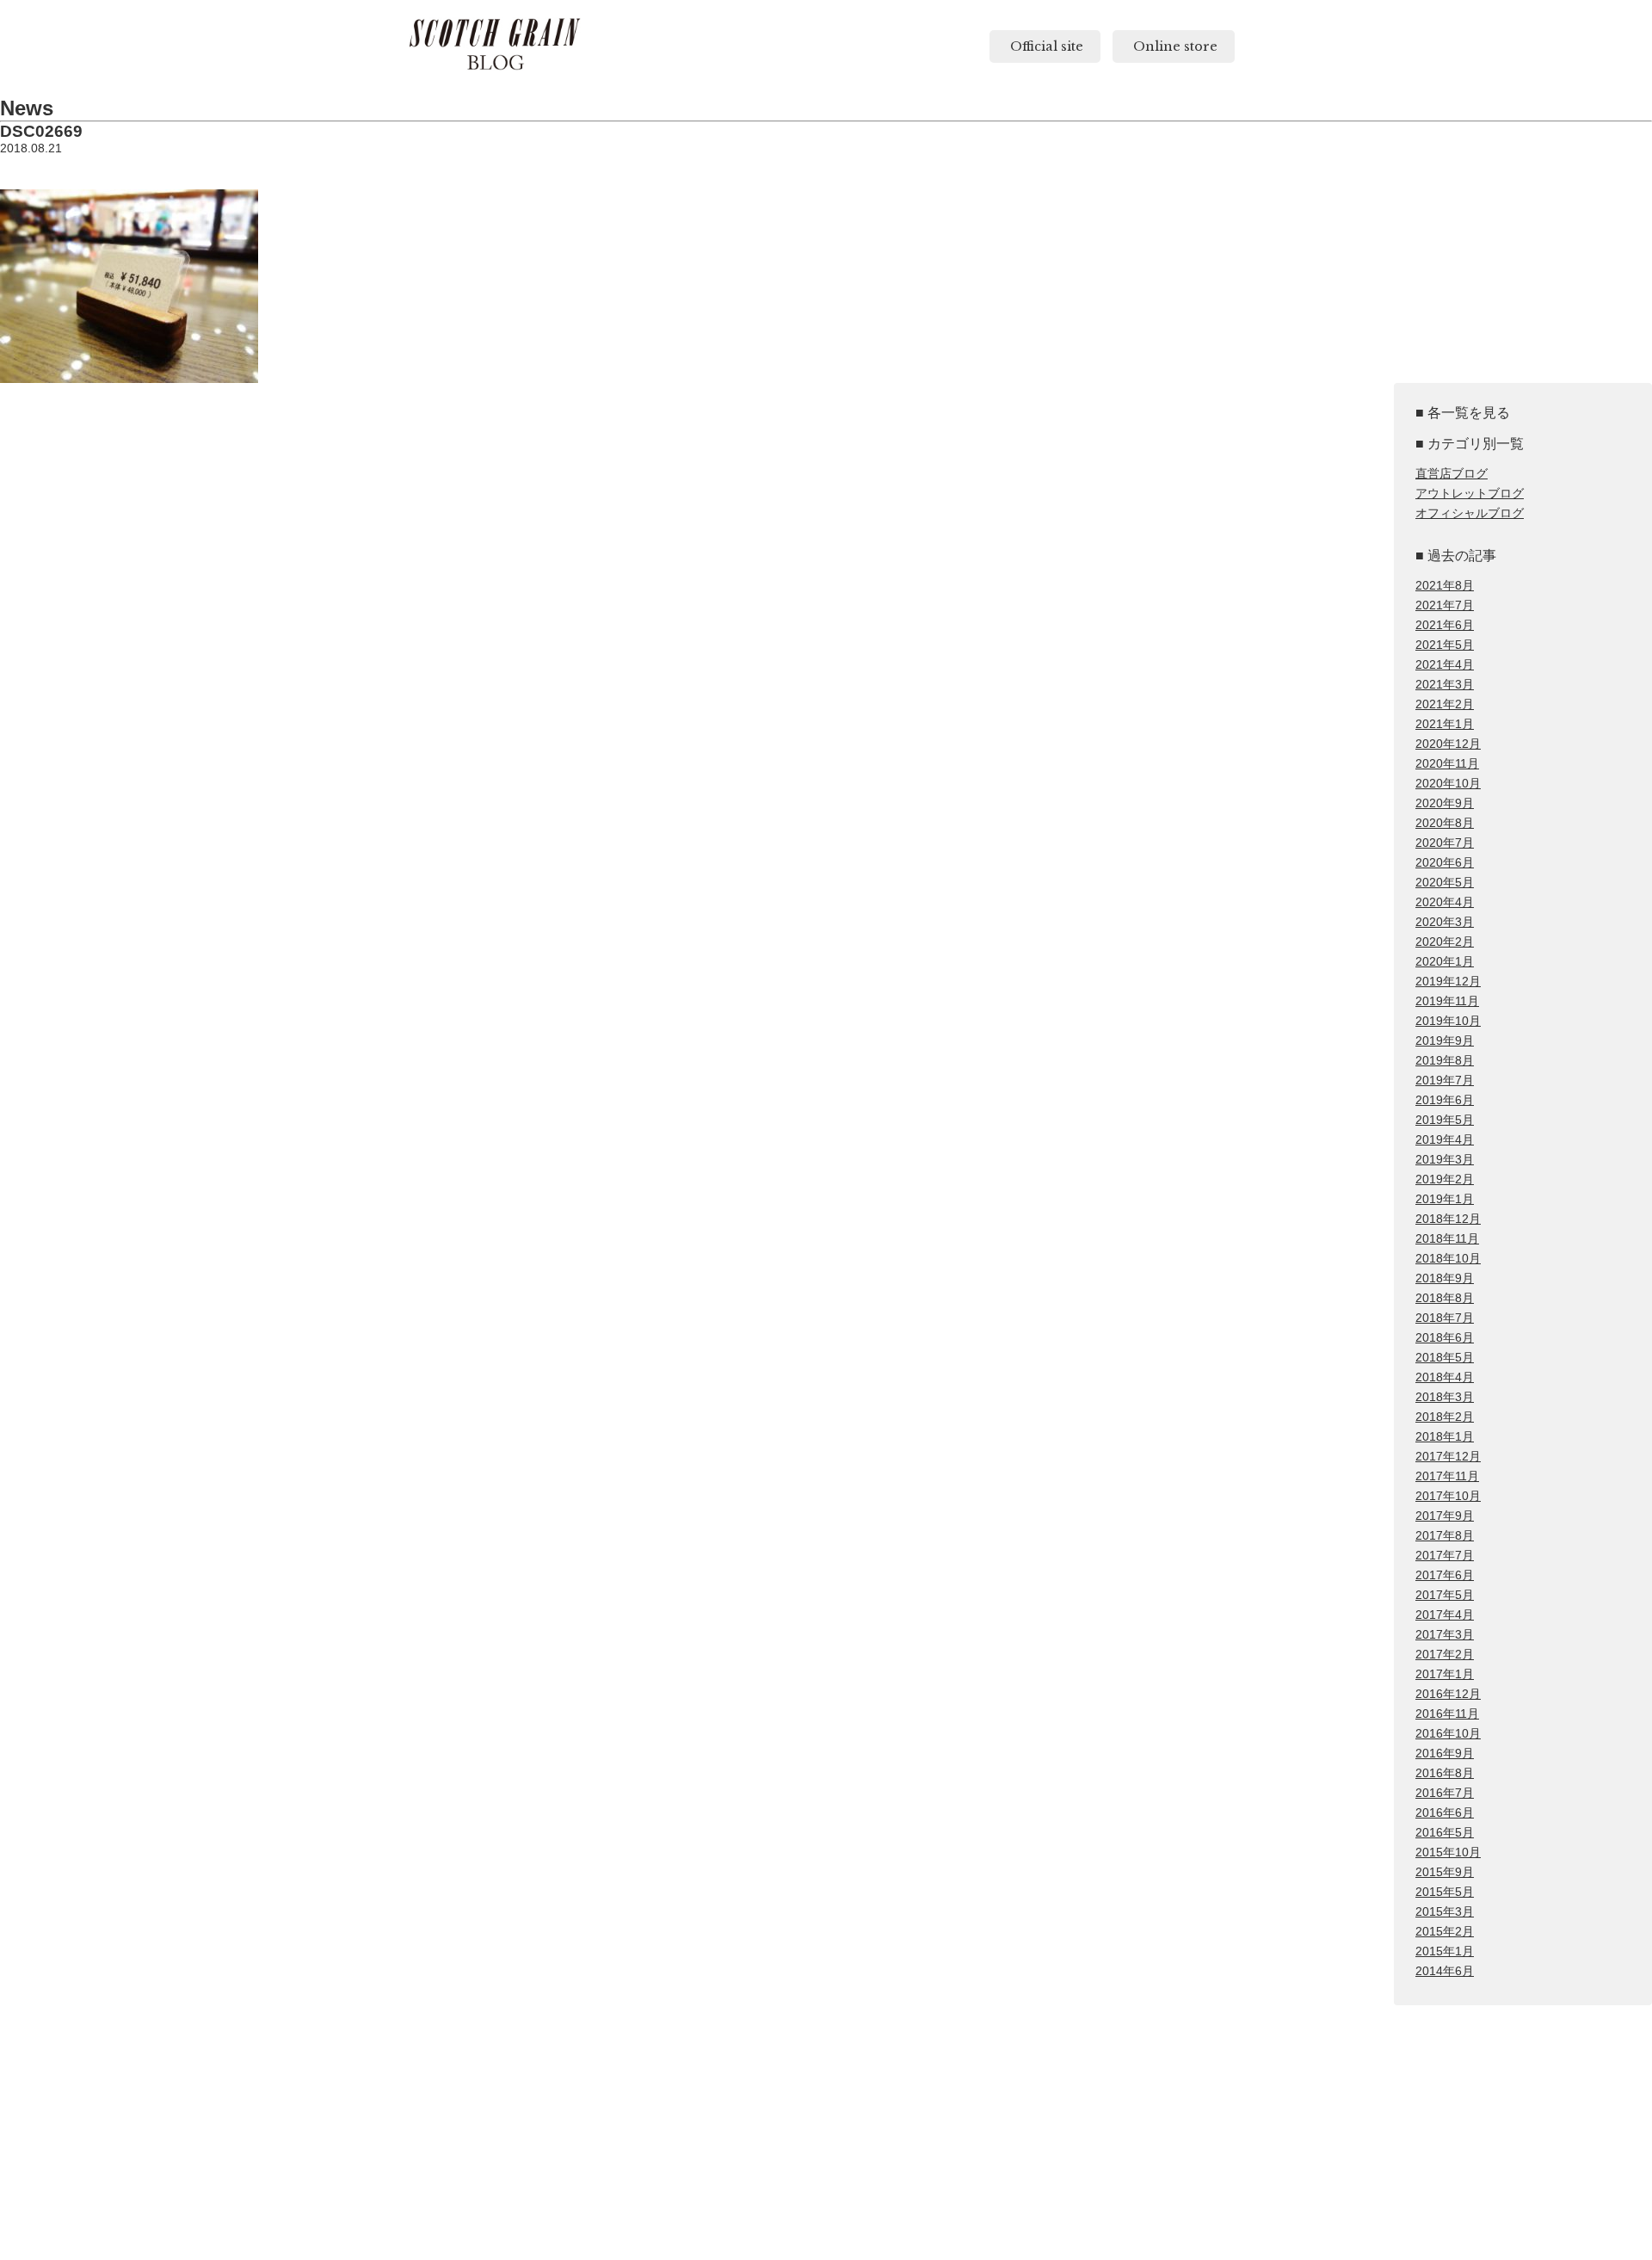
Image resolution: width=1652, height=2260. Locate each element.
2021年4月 (1445, 665)
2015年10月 (1448, 1852)
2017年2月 (1445, 1655)
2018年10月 (1448, 1259)
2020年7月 (1445, 843)
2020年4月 (1445, 902)
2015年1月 (1445, 1951)
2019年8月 (1445, 1061)
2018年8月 (1445, 1298)
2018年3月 (1445, 1397)
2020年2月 (1445, 942)
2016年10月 (1448, 1734)
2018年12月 (1448, 1219)
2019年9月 (1445, 1041)
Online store (1174, 46)
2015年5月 (1445, 1892)
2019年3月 (1445, 1160)
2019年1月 (1445, 1199)
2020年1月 (1445, 962)
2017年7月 (1445, 1556)
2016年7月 (1445, 1793)
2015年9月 (1445, 1872)
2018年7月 (1445, 1318)
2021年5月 (1445, 645)
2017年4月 (1445, 1615)
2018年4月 (1445, 1377)
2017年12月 (1448, 1457)
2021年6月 (1445, 625)
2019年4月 (1445, 1140)
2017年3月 (1445, 1635)
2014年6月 (1445, 1971)
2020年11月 (1447, 764)
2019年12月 (1448, 982)
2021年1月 (1445, 724)
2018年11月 (1447, 1239)
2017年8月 (1445, 1536)
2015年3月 (1445, 1912)
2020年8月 (1445, 823)
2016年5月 (1445, 1833)
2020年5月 (1445, 883)
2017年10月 (1448, 1496)
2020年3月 (1445, 922)
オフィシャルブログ (1470, 513)
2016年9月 (1445, 1754)
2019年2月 (1445, 1179)
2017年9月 (1445, 1516)
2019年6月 (1445, 1100)
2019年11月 (1447, 1001)
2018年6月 (1445, 1338)
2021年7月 (1445, 605)
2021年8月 (1445, 586)
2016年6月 (1445, 1813)
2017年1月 (1445, 1674)
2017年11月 (1447, 1476)
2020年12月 (1448, 744)
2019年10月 (1448, 1021)
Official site (1045, 46)
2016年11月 (1447, 1714)
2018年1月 (1445, 1437)
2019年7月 (1445, 1081)
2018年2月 (1445, 1417)
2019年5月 (1445, 1120)
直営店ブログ (1452, 474)
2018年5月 (1445, 1358)
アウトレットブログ (1470, 494)
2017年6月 (1445, 1575)
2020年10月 (1448, 784)
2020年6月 (1445, 863)
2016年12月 (1448, 1694)
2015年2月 (1445, 1932)
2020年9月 (1445, 803)
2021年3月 (1445, 685)
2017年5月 (1445, 1595)
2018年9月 (1445, 1278)
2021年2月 (1445, 704)
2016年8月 (1445, 1773)
